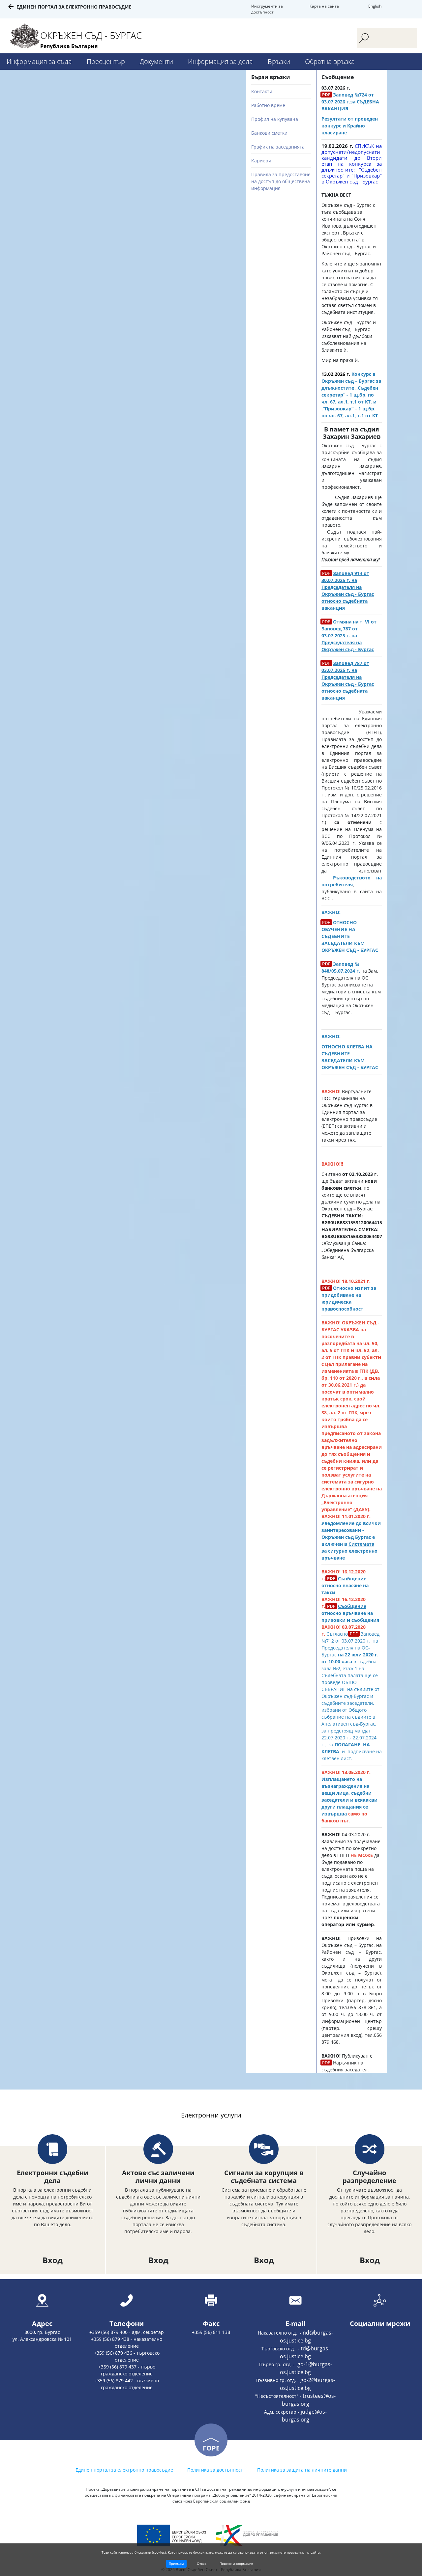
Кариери (261, 161)
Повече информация (236, 2563)
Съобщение (352, 1579)
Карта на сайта (324, 6)
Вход (53, 2260)
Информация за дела (220, 61)
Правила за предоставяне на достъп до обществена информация (281, 181)
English (375, 6)
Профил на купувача (275, 119)
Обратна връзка (330, 61)
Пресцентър (106, 61)
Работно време (268, 105)
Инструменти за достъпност (267, 9)
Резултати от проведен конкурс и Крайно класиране (350, 126)
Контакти (262, 91)
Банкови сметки (269, 133)
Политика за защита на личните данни (302, 2470)
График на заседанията (278, 147)
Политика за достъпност (215, 2470)
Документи (156, 61)
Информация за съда (39, 61)
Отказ (202, 2563)
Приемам (176, 2563)
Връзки (279, 61)
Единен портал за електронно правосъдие (74, 7)
